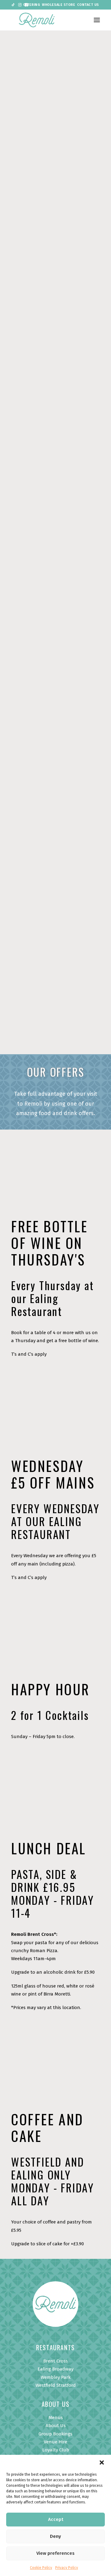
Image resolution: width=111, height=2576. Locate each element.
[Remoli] (37, 20)
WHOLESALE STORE (58, 5)
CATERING (32, 5)
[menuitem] (32, 5)
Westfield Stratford (56, 2385)
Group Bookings (55, 2434)
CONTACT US (88, 5)
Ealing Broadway (55, 2369)
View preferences (55, 2553)
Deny (55, 2536)
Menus (56, 2418)
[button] (102, 2462)
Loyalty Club (56, 2450)
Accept (56, 2519)
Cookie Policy (41, 2568)
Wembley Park (56, 2377)
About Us (56, 2426)
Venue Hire (55, 2442)
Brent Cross (55, 2361)
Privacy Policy (67, 2568)
